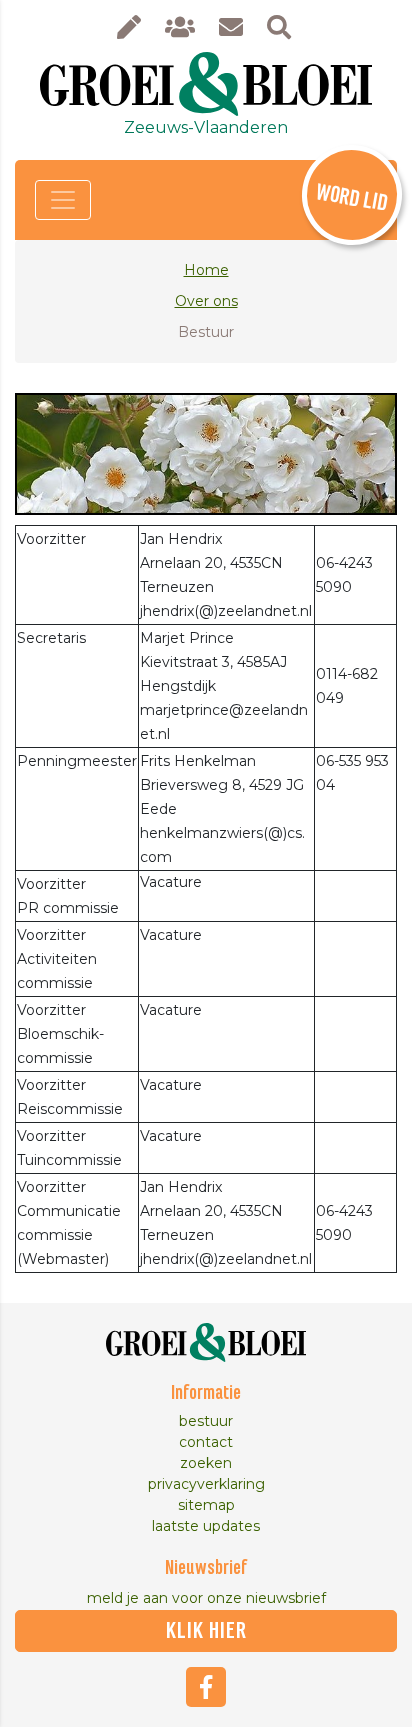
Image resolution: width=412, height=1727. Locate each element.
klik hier (206, 1631)
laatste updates (206, 1526)
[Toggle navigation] (63, 200)
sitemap (206, 1505)
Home (206, 270)
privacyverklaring (206, 1484)
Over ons (206, 301)
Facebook (206, 1687)
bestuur (206, 1421)
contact (206, 1442)
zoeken (206, 1463)
